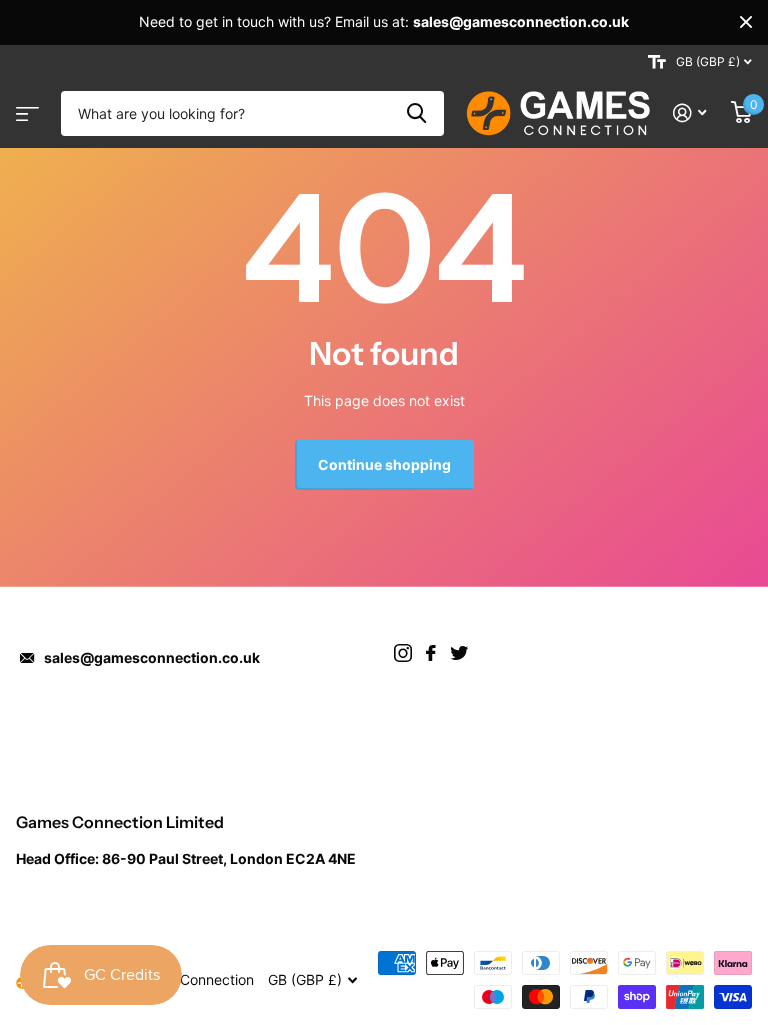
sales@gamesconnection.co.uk (152, 657)
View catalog (25, 107)
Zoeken (416, 113)
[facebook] (431, 653)
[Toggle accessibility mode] (657, 62)
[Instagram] (403, 653)
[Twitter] (459, 653)
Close (746, 22)
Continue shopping (384, 464)
